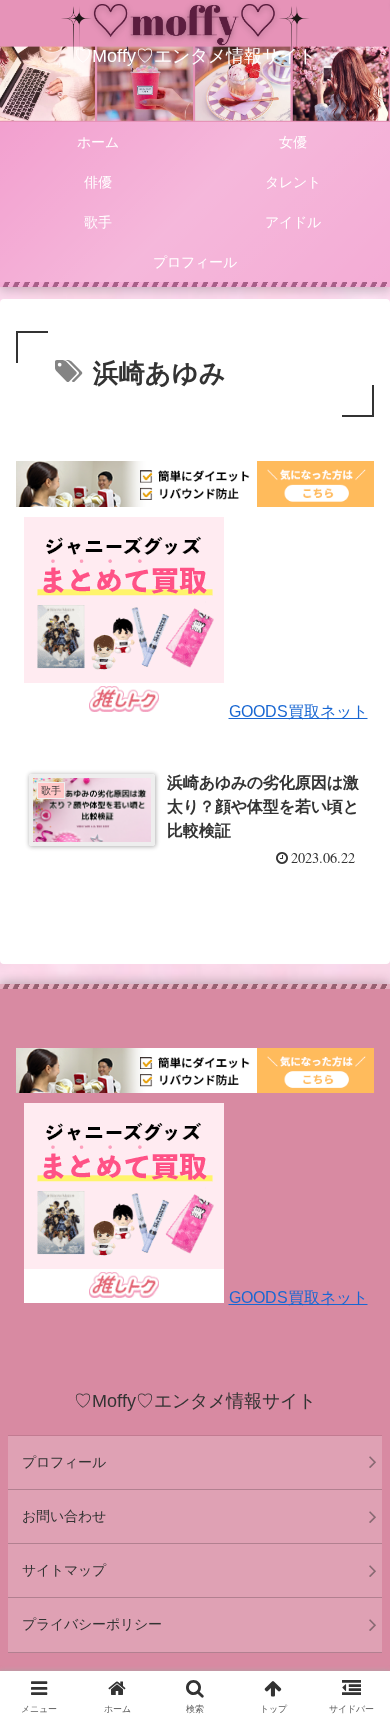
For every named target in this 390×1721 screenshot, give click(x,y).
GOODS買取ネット (298, 711)
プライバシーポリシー (92, 1624)
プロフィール (64, 1462)
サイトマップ (64, 1570)
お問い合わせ (64, 1516)
